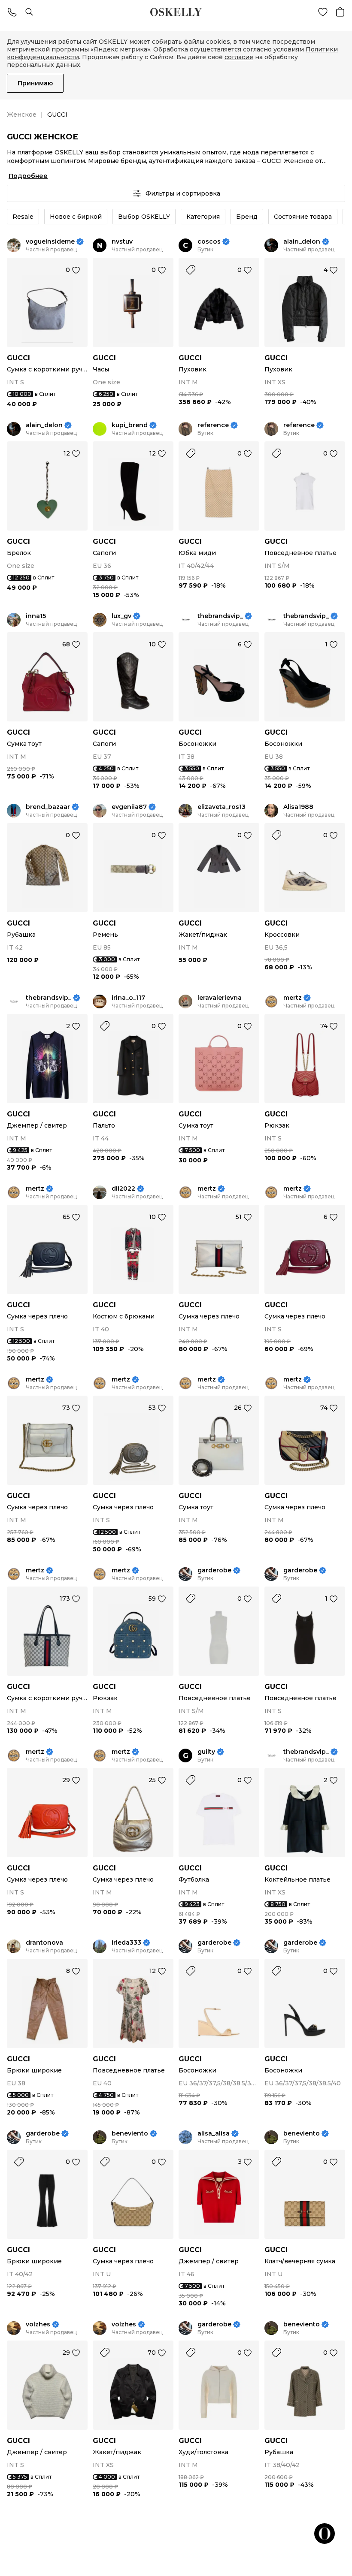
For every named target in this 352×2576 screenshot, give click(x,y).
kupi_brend (130, 425)
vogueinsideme (50, 242)
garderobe (214, 1570)
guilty (206, 1752)
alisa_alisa (214, 2134)
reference (213, 425)
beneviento (130, 2134)
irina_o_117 (128, 998)
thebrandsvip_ (220, 616)
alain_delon (302, 242)
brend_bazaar (48, 807)
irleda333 (126, 1943)
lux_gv (121, 616)
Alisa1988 (298, 807)
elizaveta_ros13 (222, 807)
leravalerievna (220, 998)
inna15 (36, 616)
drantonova (44, 1943)
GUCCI (18, 358)
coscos (209, 242)
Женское (22, 115)
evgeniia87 (129, 807)
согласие (239, 57)
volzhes (38, 2324)
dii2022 (123, 1189)
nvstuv (122, 242)
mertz (293, 998)
